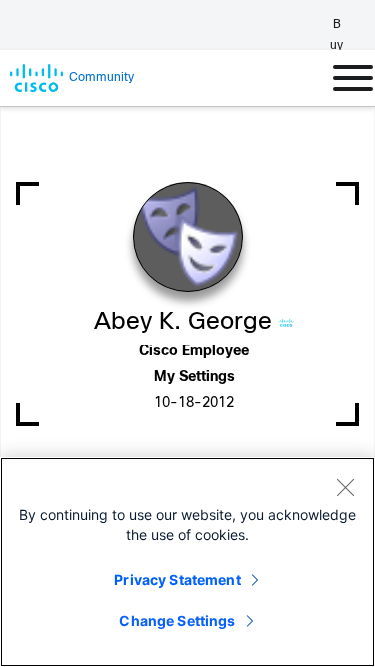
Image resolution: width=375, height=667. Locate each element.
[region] (187, 562)
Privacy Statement (177, 579)
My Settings (194, 377)
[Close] (345, 487)
